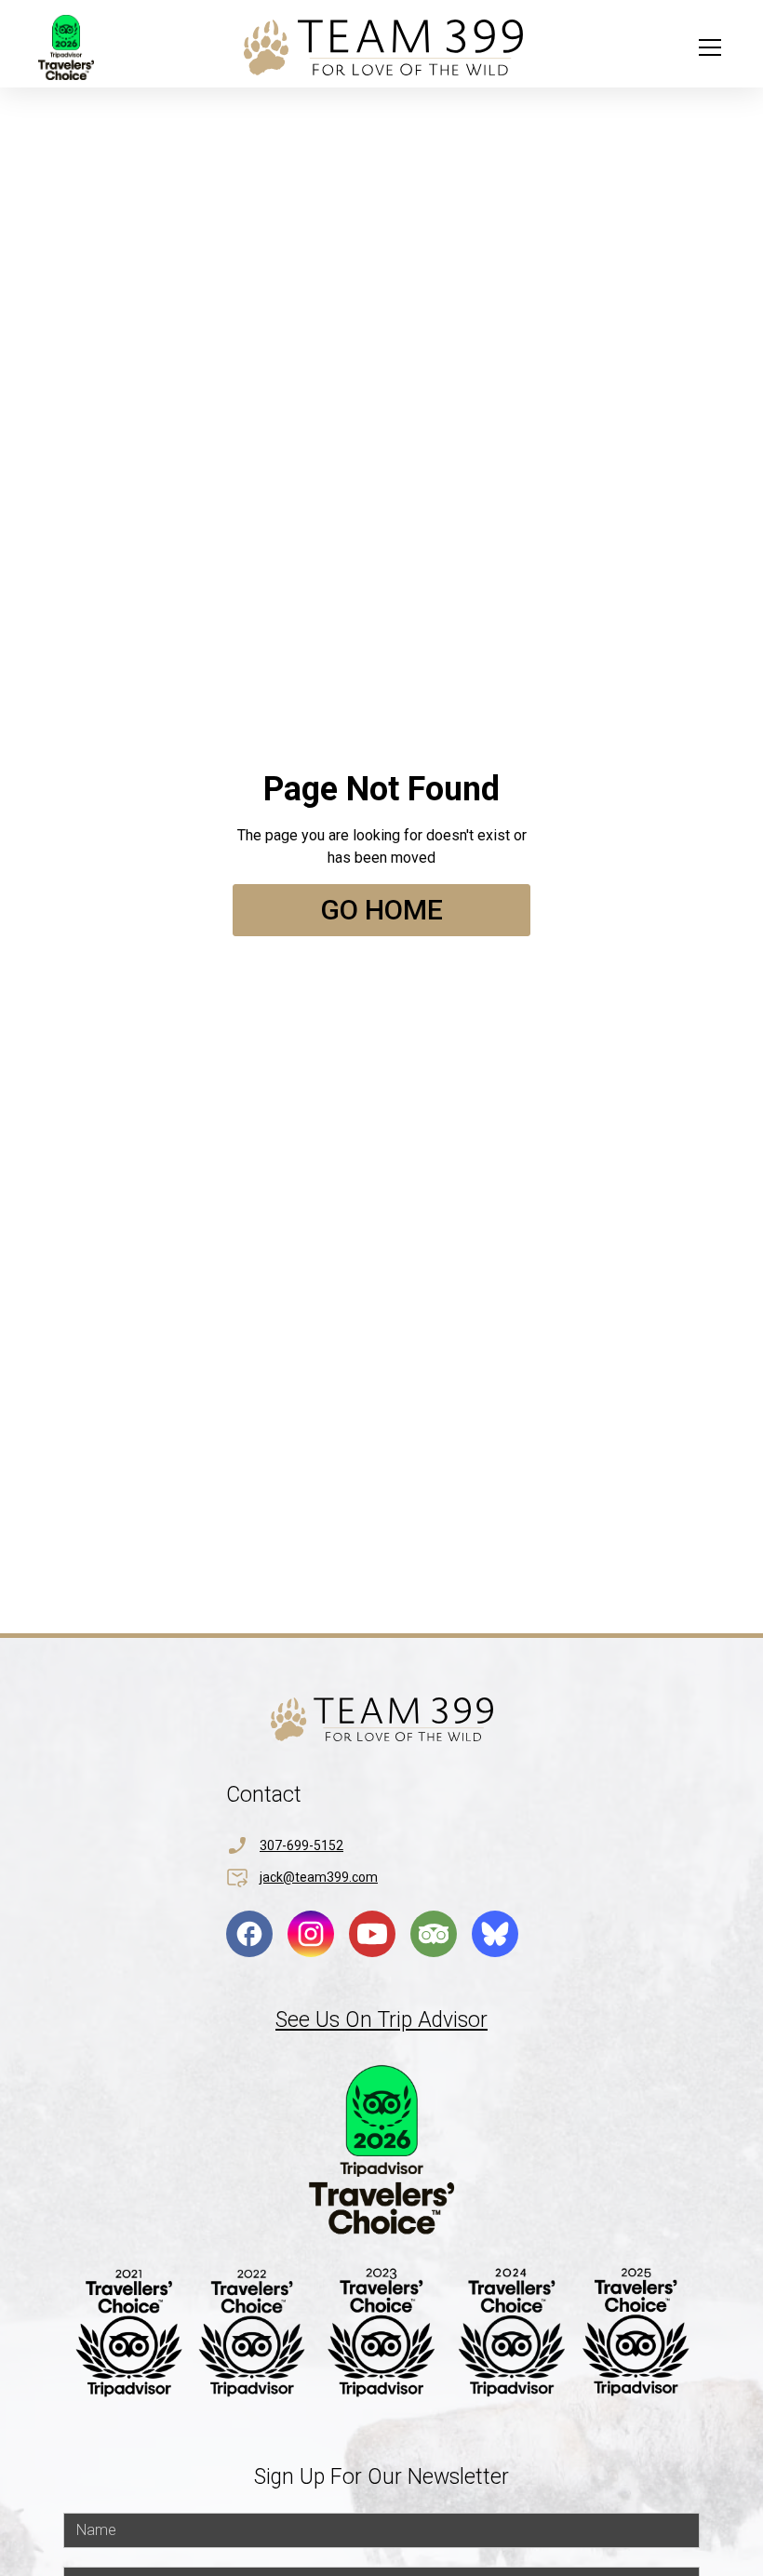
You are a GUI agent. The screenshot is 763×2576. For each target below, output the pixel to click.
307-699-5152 (301, 1845)
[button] (706, 47)
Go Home (381, 910)
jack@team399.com (319, 1877)
